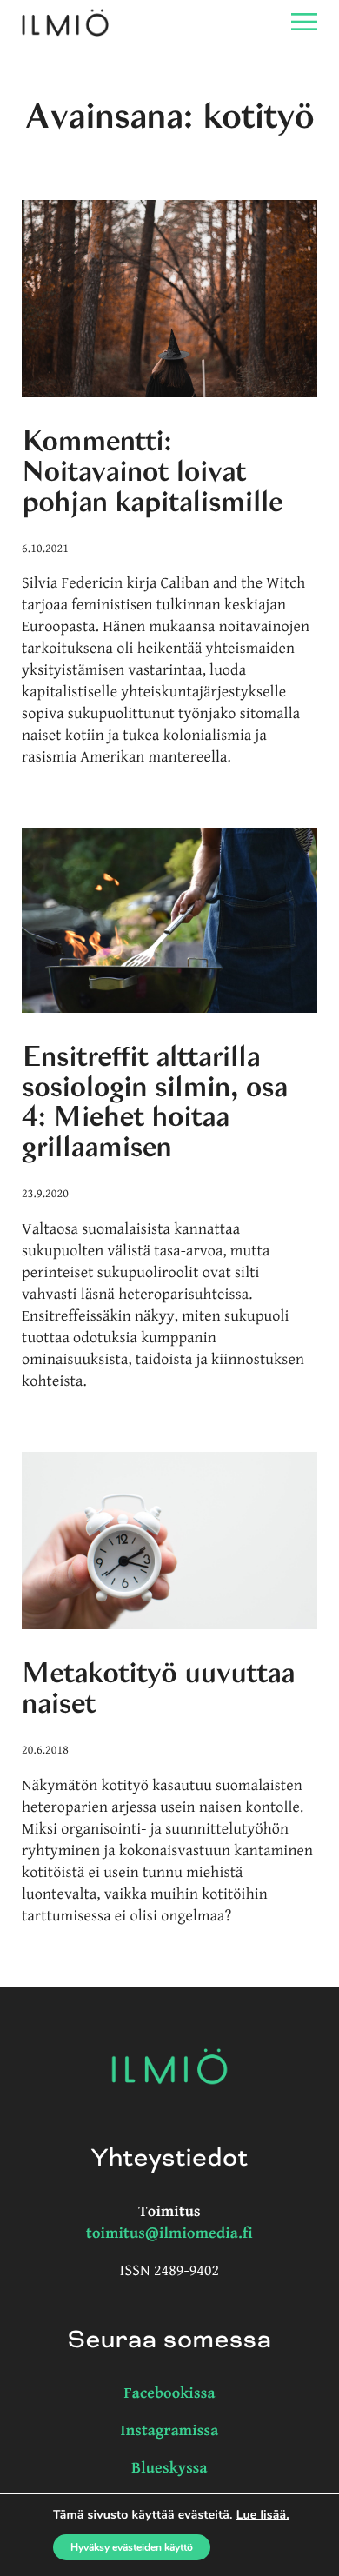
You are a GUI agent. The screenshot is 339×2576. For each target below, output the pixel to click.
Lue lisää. (263, 2515)
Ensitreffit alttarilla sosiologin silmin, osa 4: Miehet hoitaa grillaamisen (155, 1102)
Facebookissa (169, 2394)
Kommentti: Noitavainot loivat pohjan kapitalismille (152, 472)
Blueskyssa (169, 2469)
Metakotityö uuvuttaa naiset (158, 1689)
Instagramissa (170, 2431)
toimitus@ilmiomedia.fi (169, 2234)
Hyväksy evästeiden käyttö (132, 2547)
